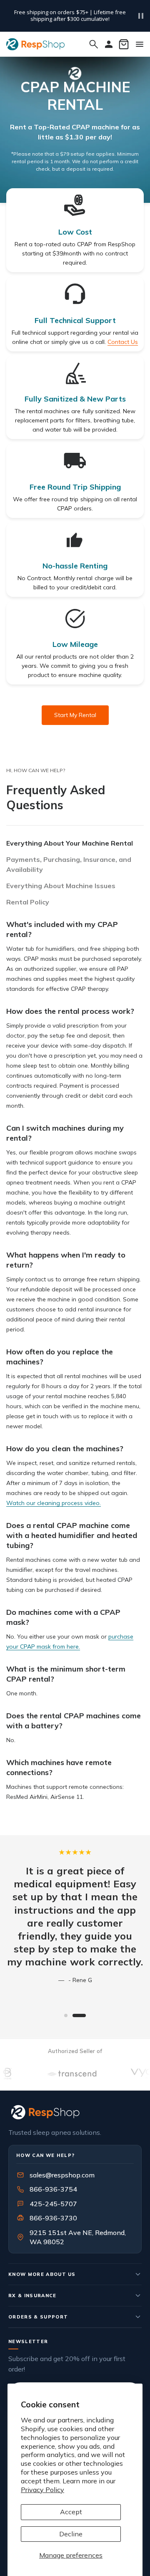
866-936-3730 (53, 2218)
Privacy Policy (42, 2490)
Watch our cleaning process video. (54, 1503)
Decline (71, 2534)
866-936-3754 (53, 2189)
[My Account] (109, 44)
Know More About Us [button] (42, 2274)
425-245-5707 (48, 2204)
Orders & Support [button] (38, 2317)
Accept (71, 2512)
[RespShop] (75, 2112)
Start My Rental (75, 715)
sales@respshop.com (62, 2175)
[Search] (94, 44)
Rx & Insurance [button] (32, 2296)
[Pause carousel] (141, 16)
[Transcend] (58, 2073)
